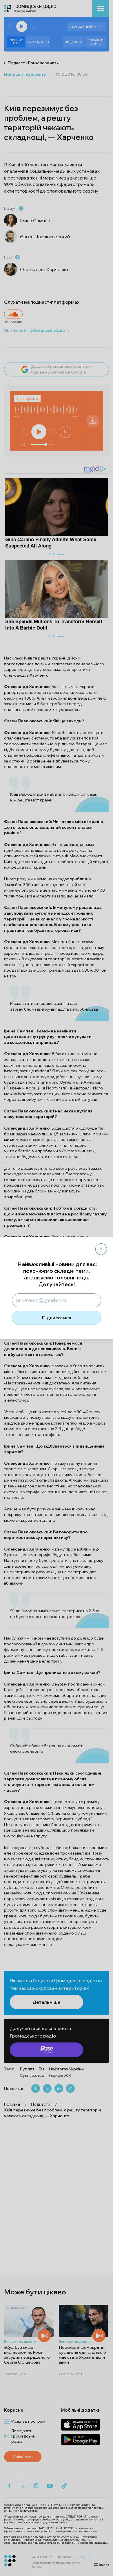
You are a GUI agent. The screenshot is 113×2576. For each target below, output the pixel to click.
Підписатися (57, 1318)
